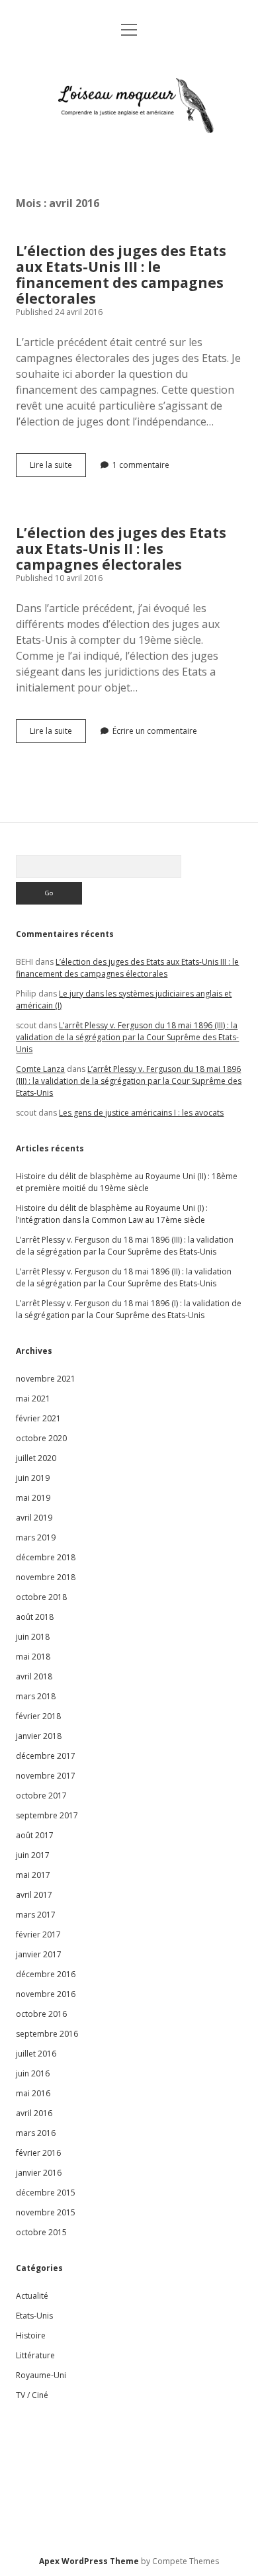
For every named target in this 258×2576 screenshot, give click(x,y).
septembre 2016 (47, 2034)
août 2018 (35, 1617)
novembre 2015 (46, 2212)
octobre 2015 (41, 2232)
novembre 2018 (46, 1577)
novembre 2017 (46, 1776)
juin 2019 (33, 1478)
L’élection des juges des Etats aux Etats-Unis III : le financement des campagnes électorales (121, 275)
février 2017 (38, 1934)
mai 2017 (33, 1875)
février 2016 (38, 2153)
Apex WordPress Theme (89, 2561)
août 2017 (35, 1835)
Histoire (31, 2335)
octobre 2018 (41, 1597)
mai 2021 (33, 1399)
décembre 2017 (46, 1756)
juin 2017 (33, 1855)
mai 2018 (33, 1657)
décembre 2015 (46, 2193)
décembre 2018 (46, 1557)
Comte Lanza (40, 1069)
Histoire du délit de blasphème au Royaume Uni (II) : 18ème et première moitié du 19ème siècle (127, 1182)
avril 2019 (34, 1518)
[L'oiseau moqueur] (129, 151)
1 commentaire (141, 465)
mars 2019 (36, 1537)
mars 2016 (36, 2133)
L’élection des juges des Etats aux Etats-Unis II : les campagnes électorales (121, 549)
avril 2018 (34, 1676)
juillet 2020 (36, 1458)
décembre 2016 (46, 1974)
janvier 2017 (39, 1954)
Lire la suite (58, 468)
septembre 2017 (47, 1815)
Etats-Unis (34, 2316)
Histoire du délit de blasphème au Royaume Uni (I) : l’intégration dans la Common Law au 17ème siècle (112, 1214)
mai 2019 (33, 1498)
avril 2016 (34, 2113)
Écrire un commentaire (155, 731)
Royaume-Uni (41, 2375)
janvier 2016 (39, 2173)
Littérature (35, 2355)
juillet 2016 (36, 2054)
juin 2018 (33, 1637)
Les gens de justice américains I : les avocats (141, 1113)
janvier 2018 (39, 1736)
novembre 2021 (46, 1379)
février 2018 (38, 1716)
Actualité (32, 2296)
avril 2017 (34, 1895)
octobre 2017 (41, 1796)
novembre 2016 (46, 1994)
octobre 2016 (41, 2014)
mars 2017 (36, 1915)
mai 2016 (33, 2093)
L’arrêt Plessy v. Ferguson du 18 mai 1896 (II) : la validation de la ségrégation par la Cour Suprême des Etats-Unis (124, 1277)
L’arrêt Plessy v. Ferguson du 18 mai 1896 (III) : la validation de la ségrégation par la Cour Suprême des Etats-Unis (127, 1037)
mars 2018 (36, 1696)
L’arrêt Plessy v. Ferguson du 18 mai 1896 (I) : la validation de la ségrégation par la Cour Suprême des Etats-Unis (129, 1309)
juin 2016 (33, 2073)
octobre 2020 (41, 1438)
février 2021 (38, 1418)
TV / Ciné (32, 2395)
